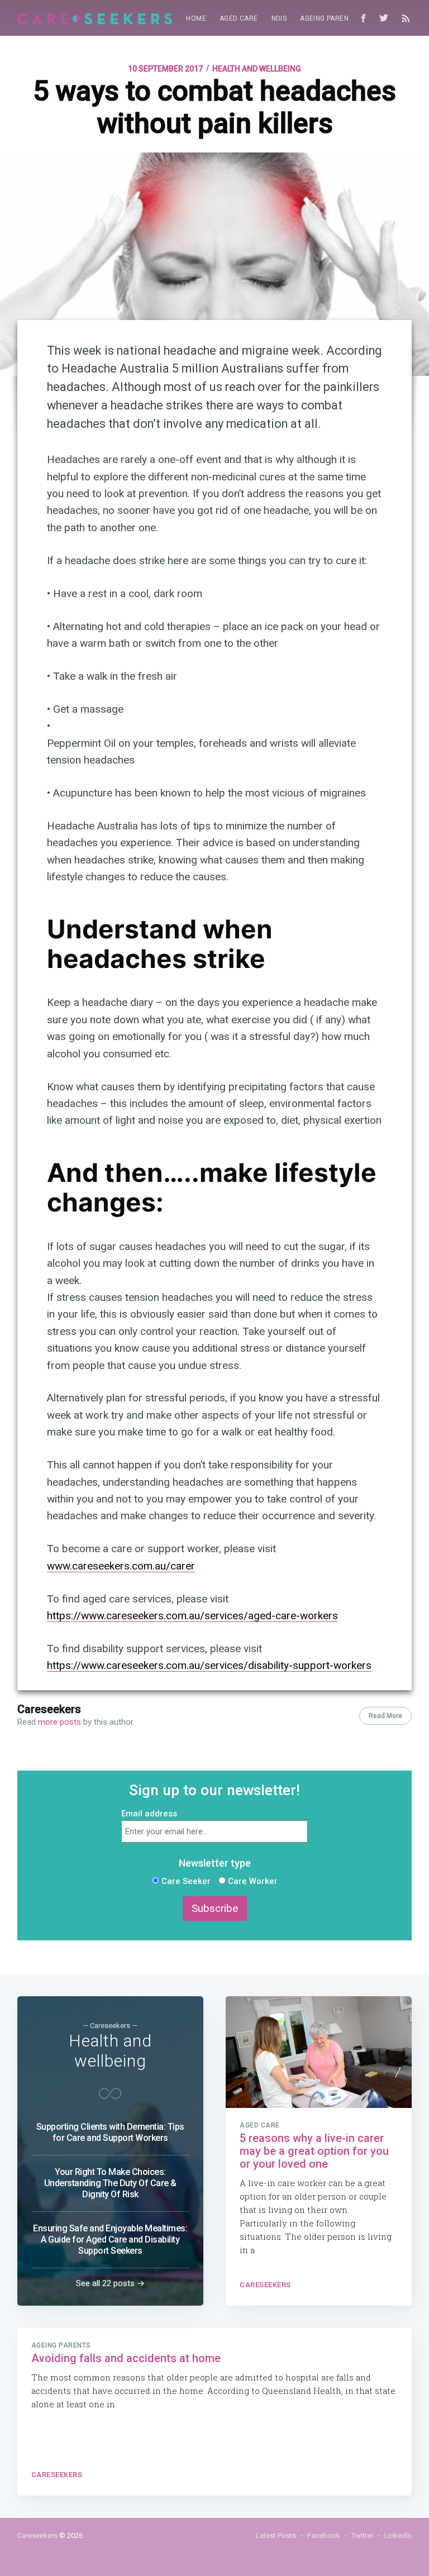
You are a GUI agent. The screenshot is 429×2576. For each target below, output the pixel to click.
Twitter (362, 2536)
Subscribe (215, 1909)
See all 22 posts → (110, 2283)
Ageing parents (328, 18)
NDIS (279, 18)
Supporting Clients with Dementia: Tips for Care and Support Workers (110, 2132)
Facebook (324, 2536)
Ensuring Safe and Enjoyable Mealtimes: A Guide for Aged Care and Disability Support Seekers (110, 2239)
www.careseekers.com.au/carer (121, 1566)
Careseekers (49, 1709)
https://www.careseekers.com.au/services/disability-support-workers (209, 1665)
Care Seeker (185, 1881)
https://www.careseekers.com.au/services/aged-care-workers (192, 1616)
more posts (59, 1722)
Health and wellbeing (257, 69)
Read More (385, 1716)
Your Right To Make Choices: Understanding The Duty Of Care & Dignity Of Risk (110, 2183)
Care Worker (252, 1881)
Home (196, 18)
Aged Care (239, 18)
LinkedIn (398, 2536)
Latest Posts (276, 2536)
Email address (149, 1814)
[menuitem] (196, 19)
